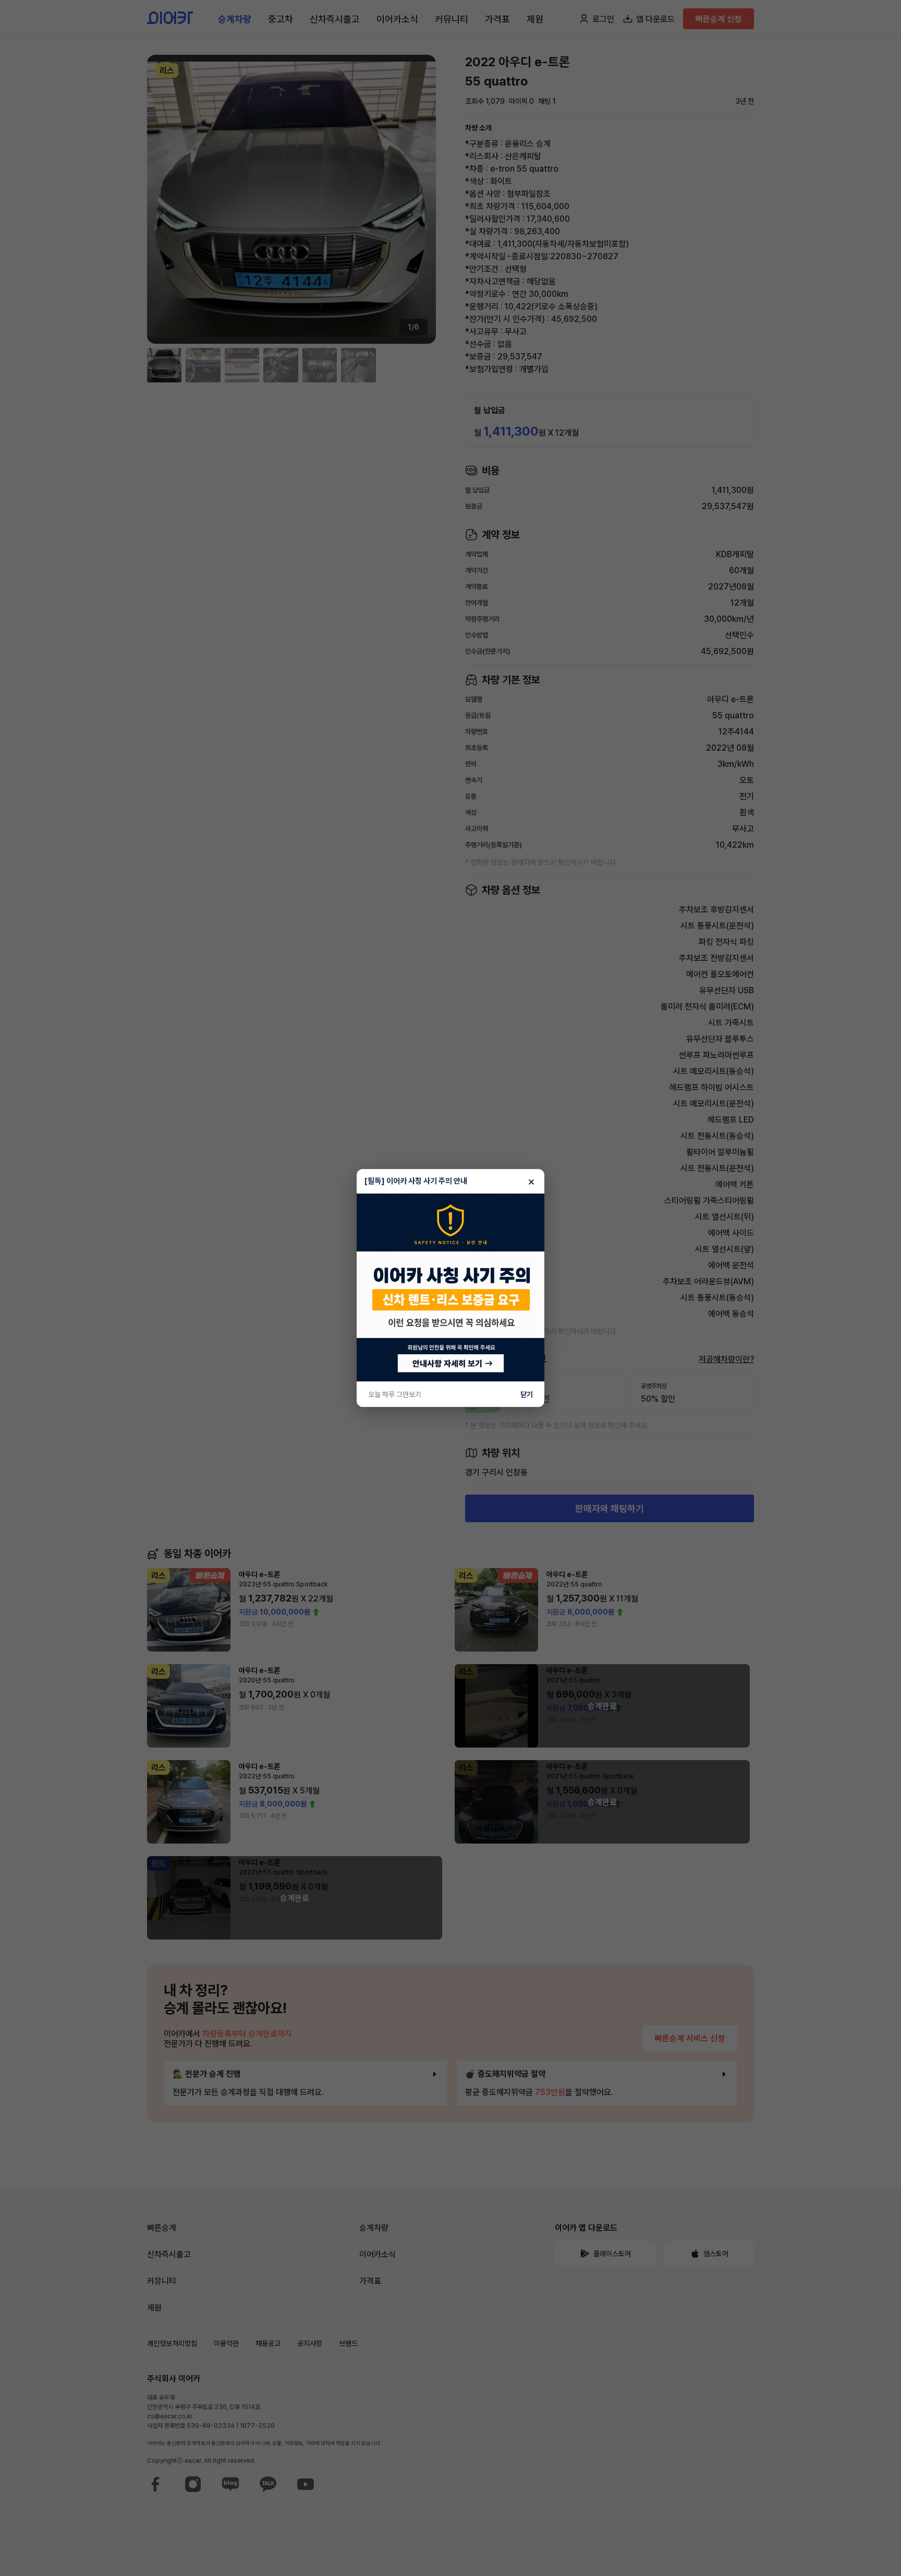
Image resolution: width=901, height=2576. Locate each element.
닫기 (527, 1394)
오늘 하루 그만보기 (395, 1394)
